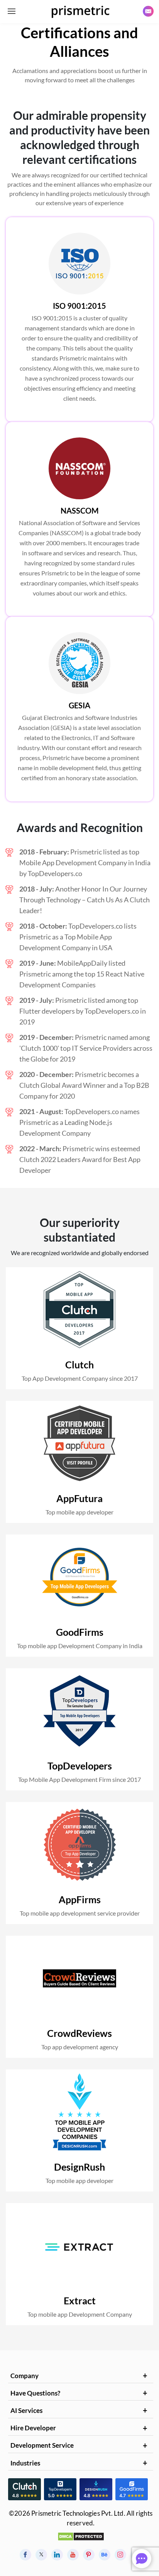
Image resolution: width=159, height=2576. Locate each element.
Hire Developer (33, 2428)
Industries (25, 2463)
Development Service (42, 2445)
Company (25, 2376)
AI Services (26, 2410)
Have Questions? (35, 2393)
